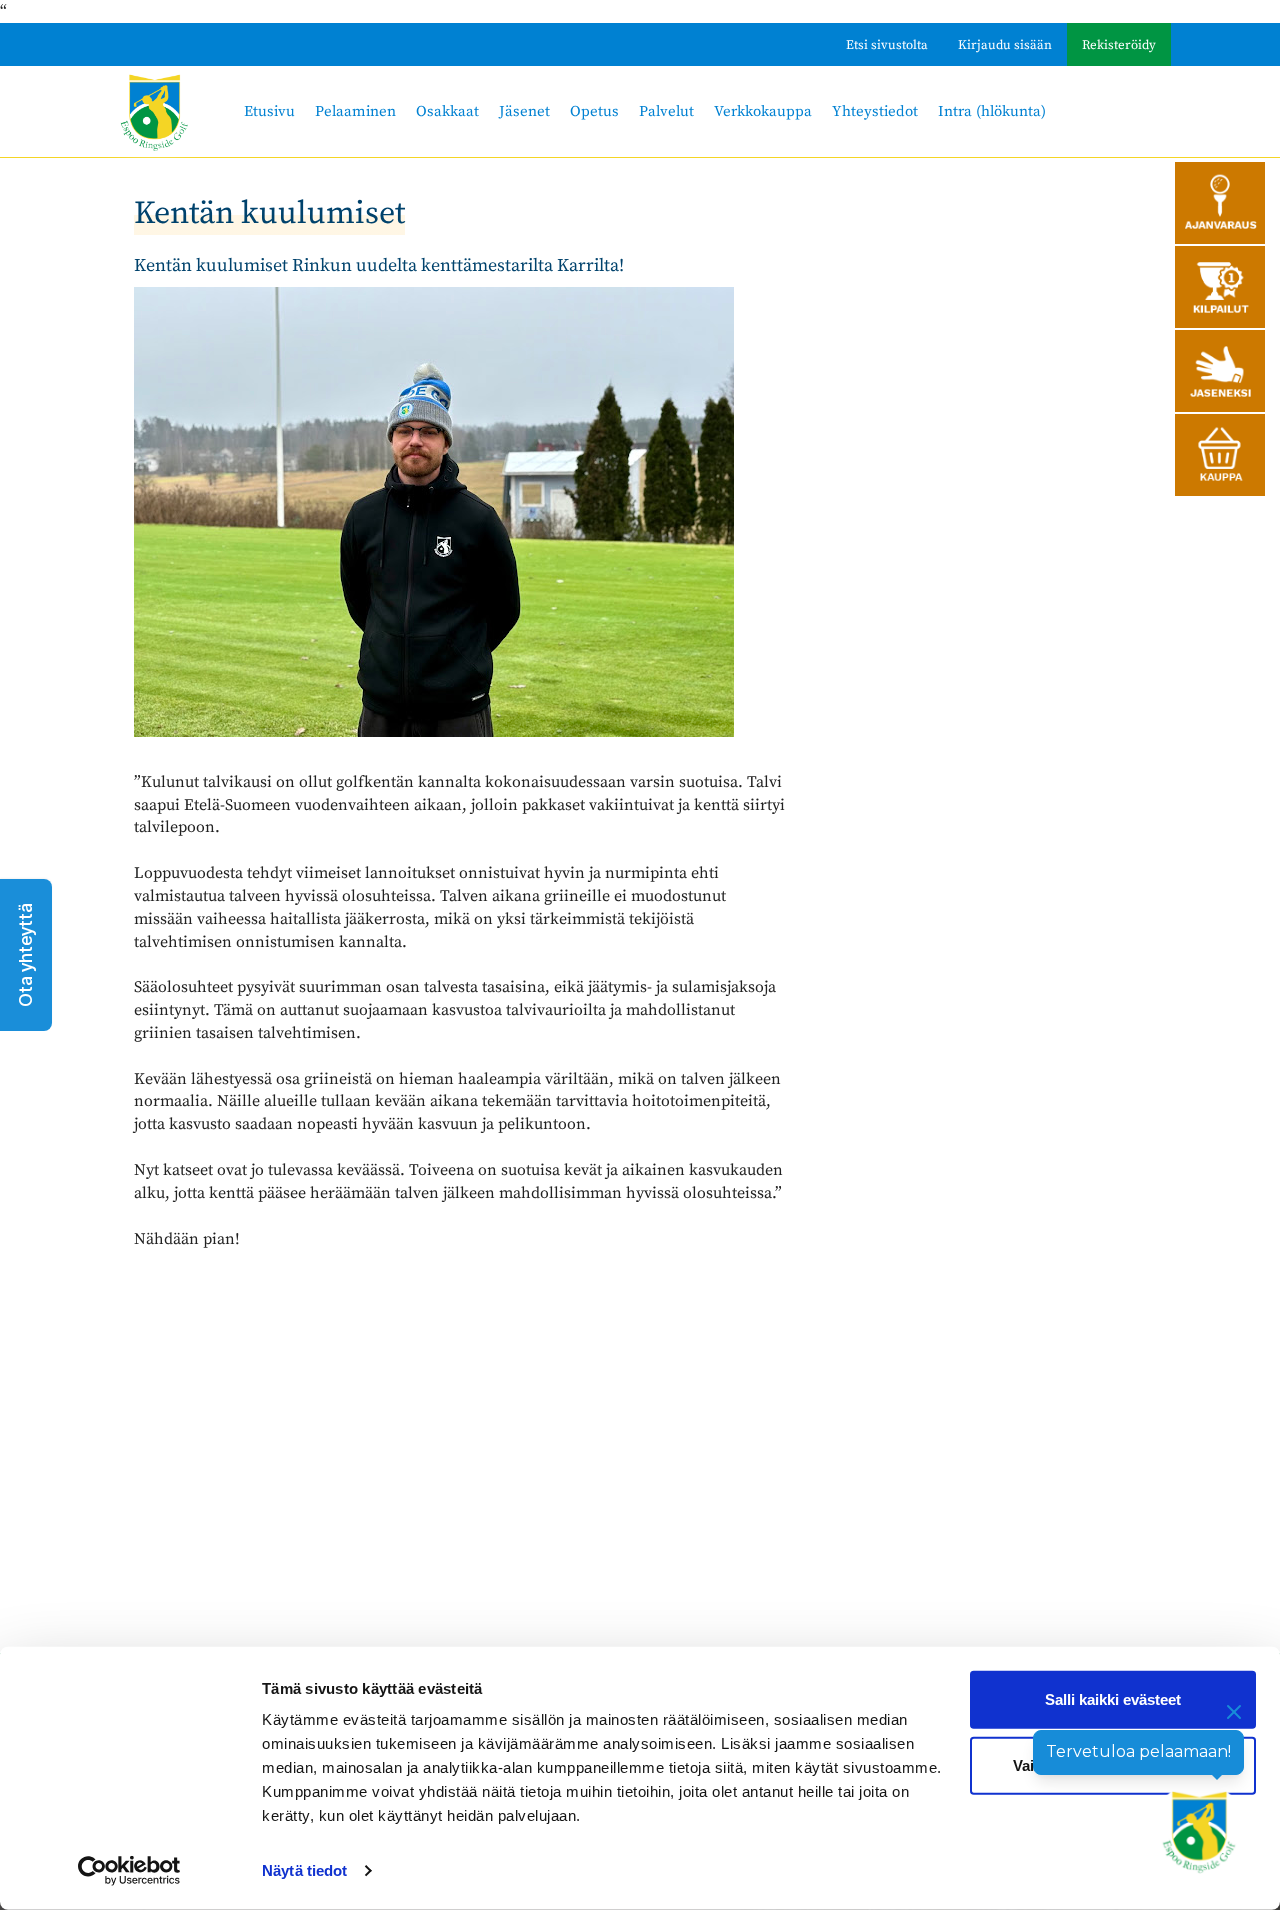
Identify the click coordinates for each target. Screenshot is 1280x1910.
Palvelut (666, 111)
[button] (26, 955)
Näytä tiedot (304, 1870)
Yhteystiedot (875, 111)
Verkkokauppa (763, 111)
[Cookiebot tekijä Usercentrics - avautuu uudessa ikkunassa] (129, 1871)
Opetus (594, 111)
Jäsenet (524, 111)
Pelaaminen (355, 111)
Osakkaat (447, 111)
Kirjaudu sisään (1005, 45)
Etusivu (269, 111)
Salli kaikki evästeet (1113, 1699)
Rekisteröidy (1119, 45)
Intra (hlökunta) (992, 111)
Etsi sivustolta (887, 45)
